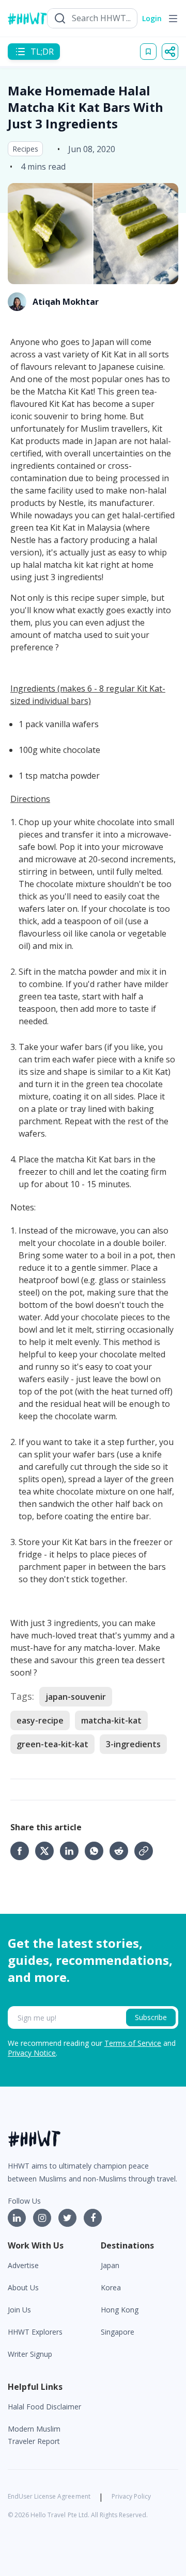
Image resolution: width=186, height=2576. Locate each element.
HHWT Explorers (35, 2332)
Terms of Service (133, 2043)
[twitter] (48, 1851)
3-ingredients (133, 1744)
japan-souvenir (76, 1697)
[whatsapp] (97, 1851)
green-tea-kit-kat (52, 1744)
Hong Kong (120, 2310)
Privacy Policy (131, 2496)
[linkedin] (72, 1851)
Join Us (19, 2310)
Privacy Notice (32, 2053)
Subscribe (151, 2017)
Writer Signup (30, 2354)
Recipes (25, 149)
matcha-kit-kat (111, 1720)
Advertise (23, 2265)
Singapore (118, 2332)
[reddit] (122, 1851)
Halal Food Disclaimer (44, 2407)
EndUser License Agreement (49, 2496)
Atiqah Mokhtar (66, 302)
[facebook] (23, 1851)
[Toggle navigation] (173, 19)
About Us (23, 2287)
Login (152, 18)
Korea (111, 2287)
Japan (110, 2265)
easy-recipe (40, 1720)
